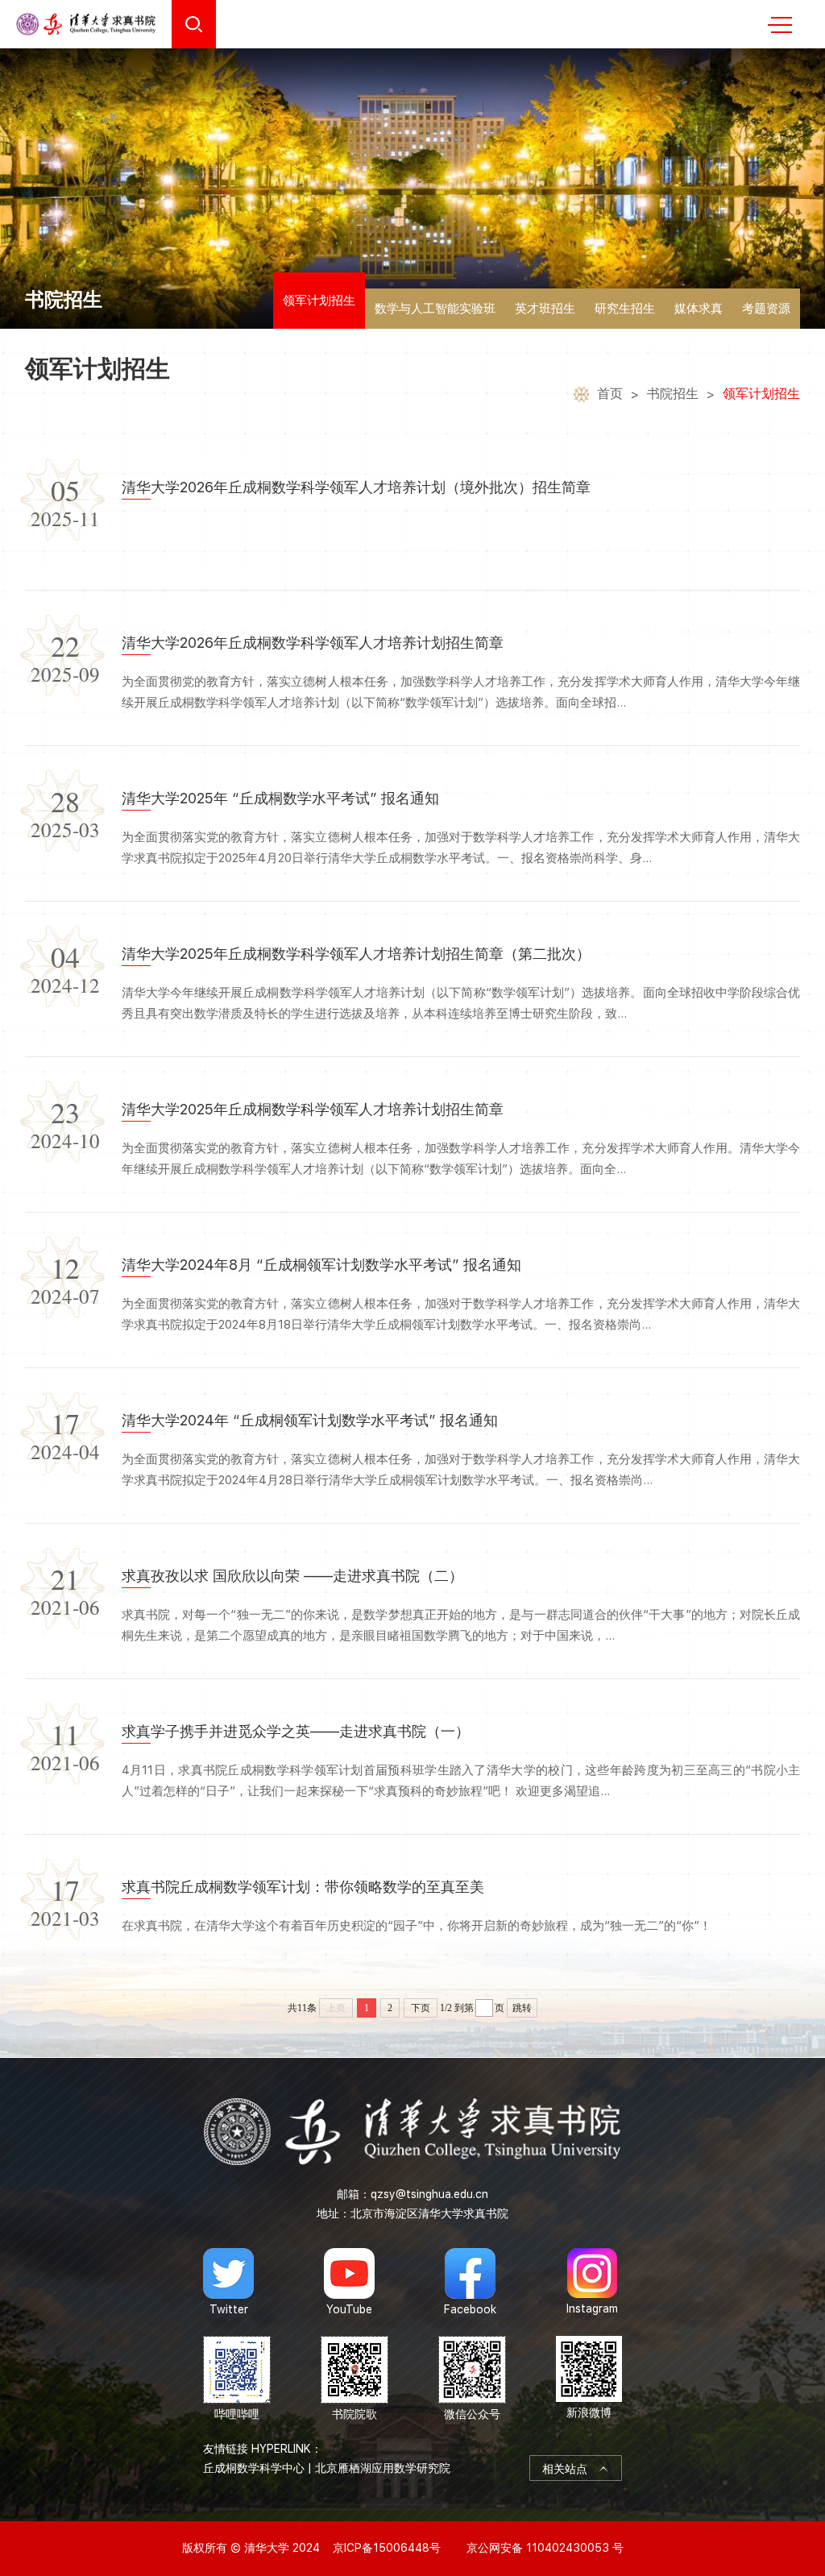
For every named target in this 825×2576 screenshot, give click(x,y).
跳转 (522, 2008)
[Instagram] (592, 2282)
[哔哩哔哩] (237, 2379)
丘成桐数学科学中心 (254, 2468)
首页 (610, 394)
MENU (780, 24)
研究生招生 (625, 309)
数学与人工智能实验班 (435, 309)
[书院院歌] (354, 2379)
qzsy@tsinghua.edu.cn (429, 2194)
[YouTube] (349, 2282)
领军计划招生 (319, 301)
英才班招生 (545, 309)
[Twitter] (228, 2282)
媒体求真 (699, 309)
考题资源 (766, 309)
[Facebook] (470, 2282)
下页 (421, 2008)
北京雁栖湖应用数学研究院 (383, 2468)
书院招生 (673, 394)
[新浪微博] (589, 2379)
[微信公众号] (472, 2379)
